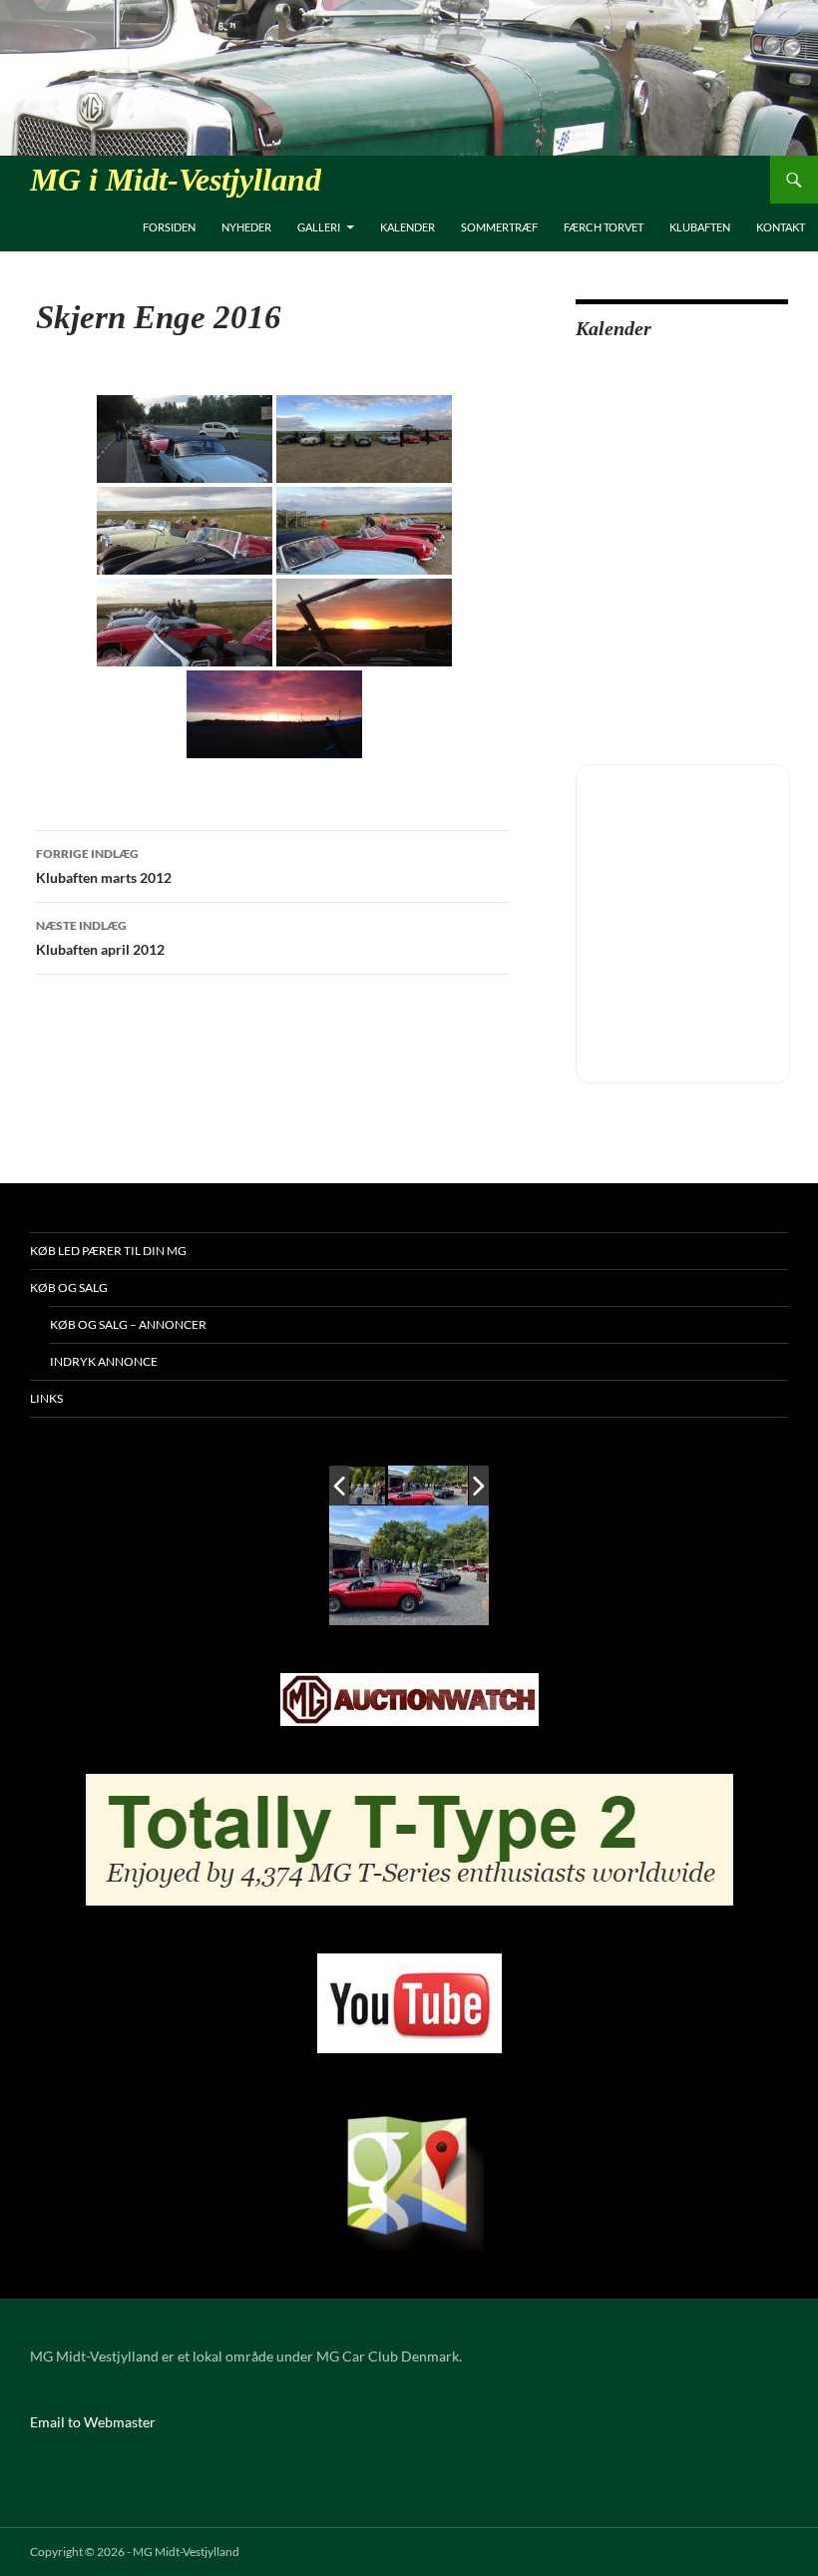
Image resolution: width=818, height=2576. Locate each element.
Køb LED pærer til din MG (108, 1251)
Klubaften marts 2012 (104, 866)
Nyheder (246, 227)
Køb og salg (69, 1288)
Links (46, 1398)
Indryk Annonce (104, 1361)
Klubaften (700, 227)
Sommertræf (499, 227)
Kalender (408, 227)
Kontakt (781, 227)
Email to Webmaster (93, 2422)
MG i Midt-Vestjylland (176, 180)
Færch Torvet (604, 227)
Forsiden (169, 227)
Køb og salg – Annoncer (128, 1324)
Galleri (319, 227)
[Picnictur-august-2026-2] (428, 1486)
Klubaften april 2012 (100, 938)
